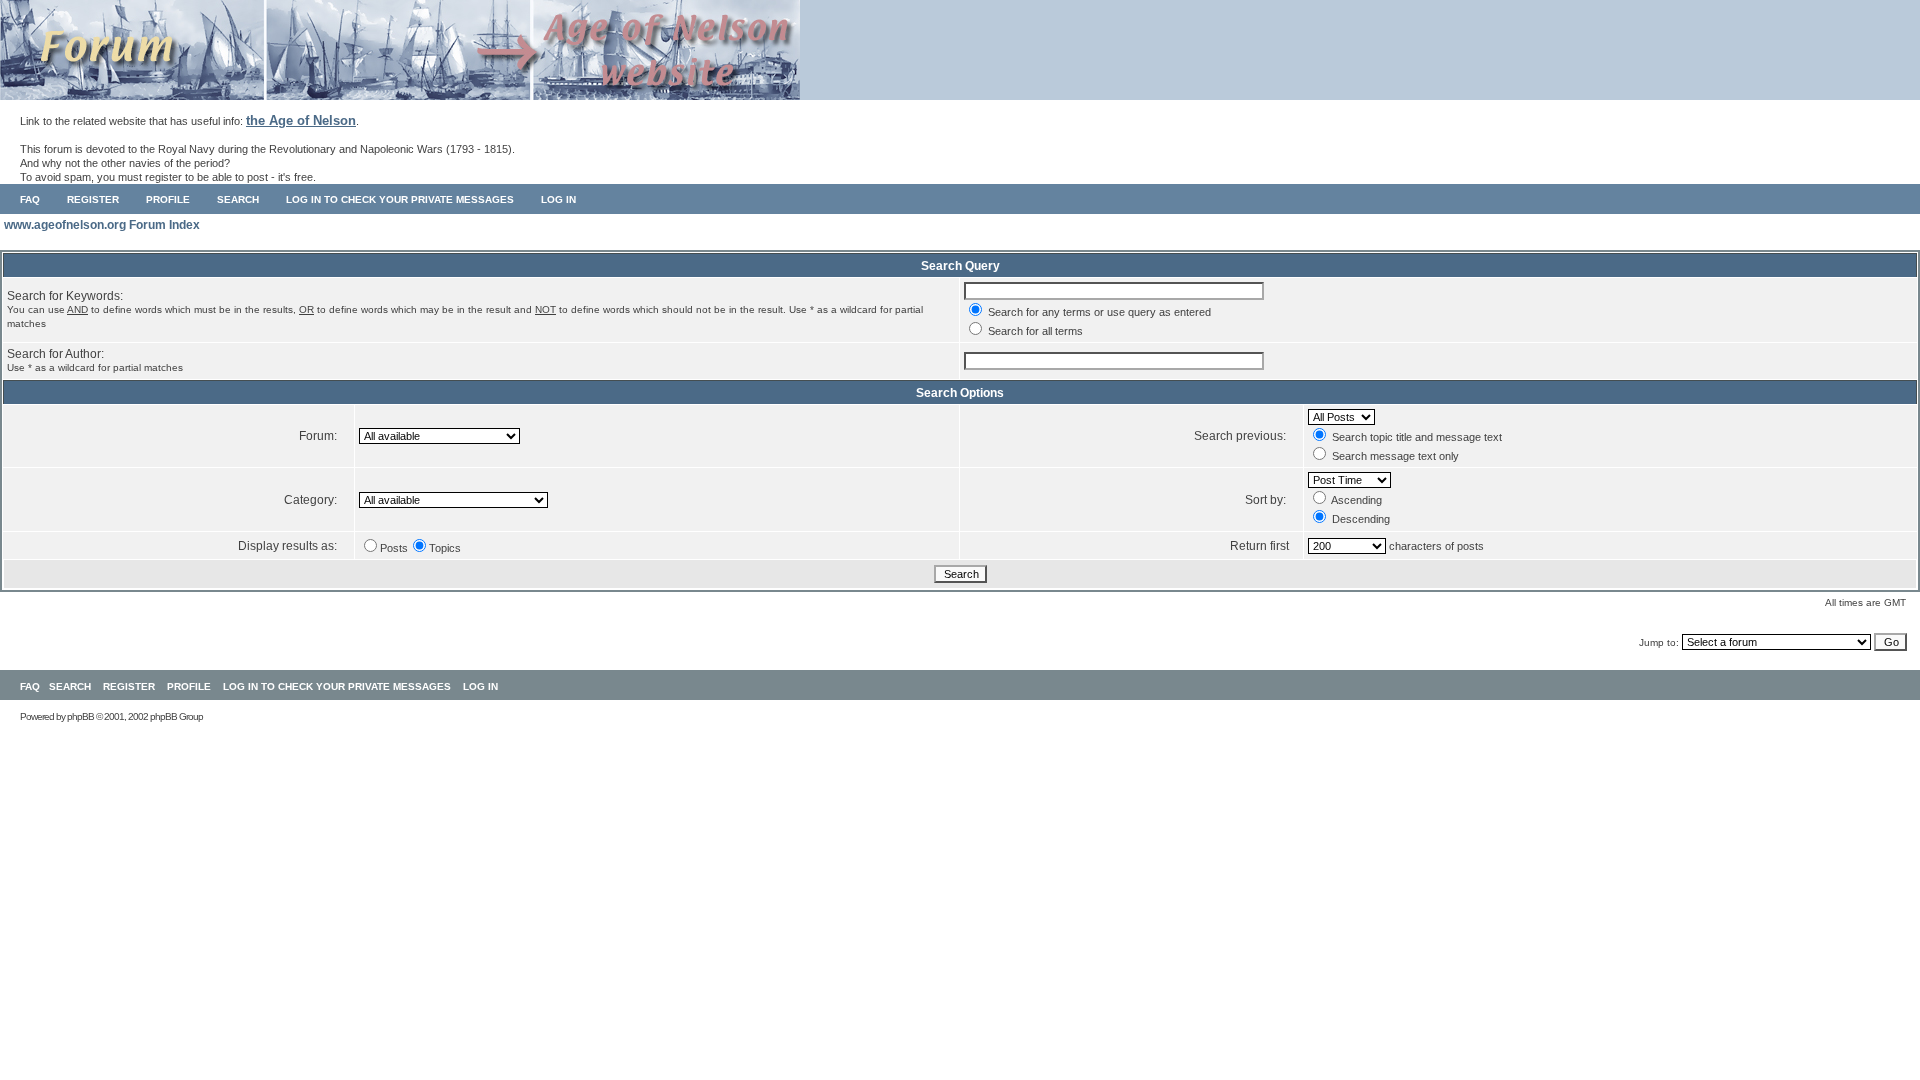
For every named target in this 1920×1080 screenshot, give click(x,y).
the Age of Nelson (301, 120)
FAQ (30, 199)
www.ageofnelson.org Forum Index (102, 225)
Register (93, 199)
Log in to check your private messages (400, 199)
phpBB (80, 716)
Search (238, 199)
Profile (168, 199)
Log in (558, 199)
